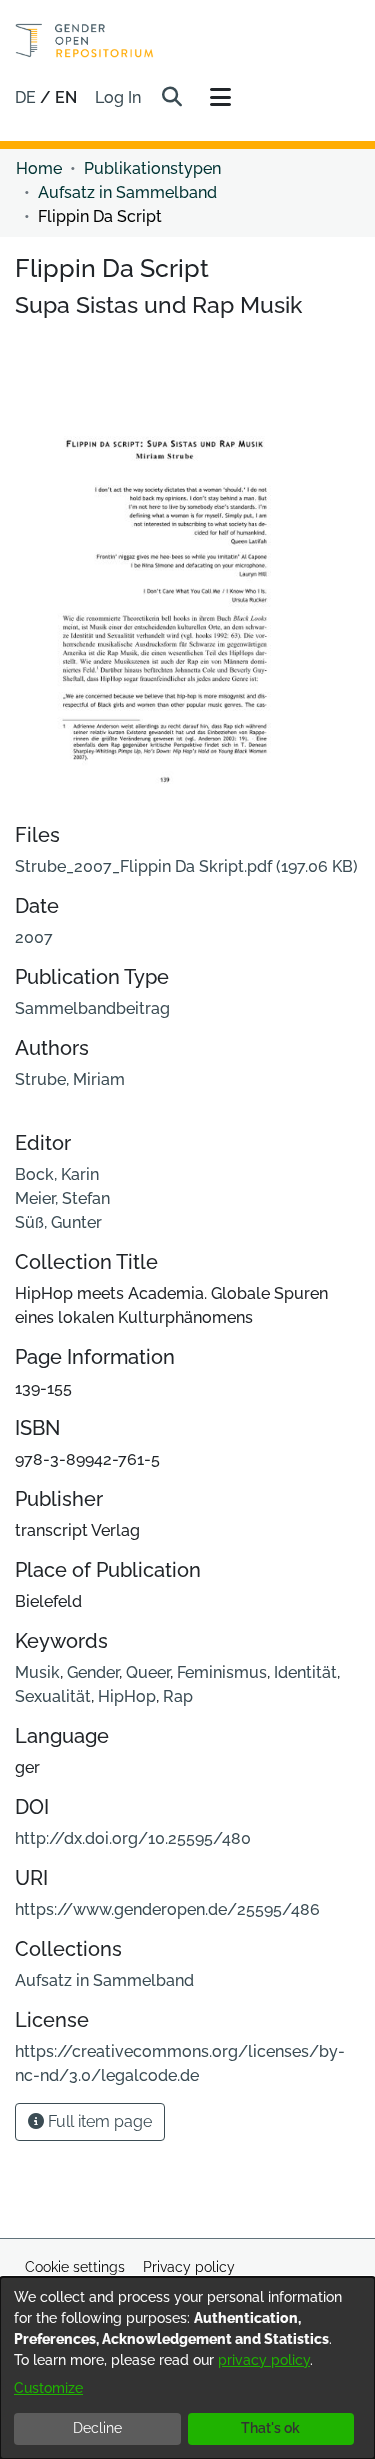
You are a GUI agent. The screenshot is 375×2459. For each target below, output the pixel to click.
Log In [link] (119, 97)
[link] (186, 866)
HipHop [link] (127, 1696)
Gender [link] (93, 1672)
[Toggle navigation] (220, 98)
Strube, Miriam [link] (70, 1079)
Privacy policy (189, 2267)
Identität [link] (305, 1672)
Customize (48, 2388)
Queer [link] (148, 1672)
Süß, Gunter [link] (58, 1222)
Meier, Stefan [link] (62, 1198)
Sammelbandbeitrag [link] (92, 1008)
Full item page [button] (98, 2121)
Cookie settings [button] (75, 2267)
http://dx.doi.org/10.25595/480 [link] (133, 1838)
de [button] (27, 97)
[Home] (84, 40)
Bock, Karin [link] (57, 1174)
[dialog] (187, 2368)
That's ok (270, 2428)
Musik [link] (37, 1672)
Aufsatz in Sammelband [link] (127, 192)
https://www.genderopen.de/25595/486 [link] (167, 1909)
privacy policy (264, 2360)
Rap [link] (178, 1696)
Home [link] (39, 168)
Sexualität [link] (53, 1696)
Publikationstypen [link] (152, 168)
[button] (171, 98)
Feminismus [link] (222, 1672)
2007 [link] (34, 937)
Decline (97, 2428)
